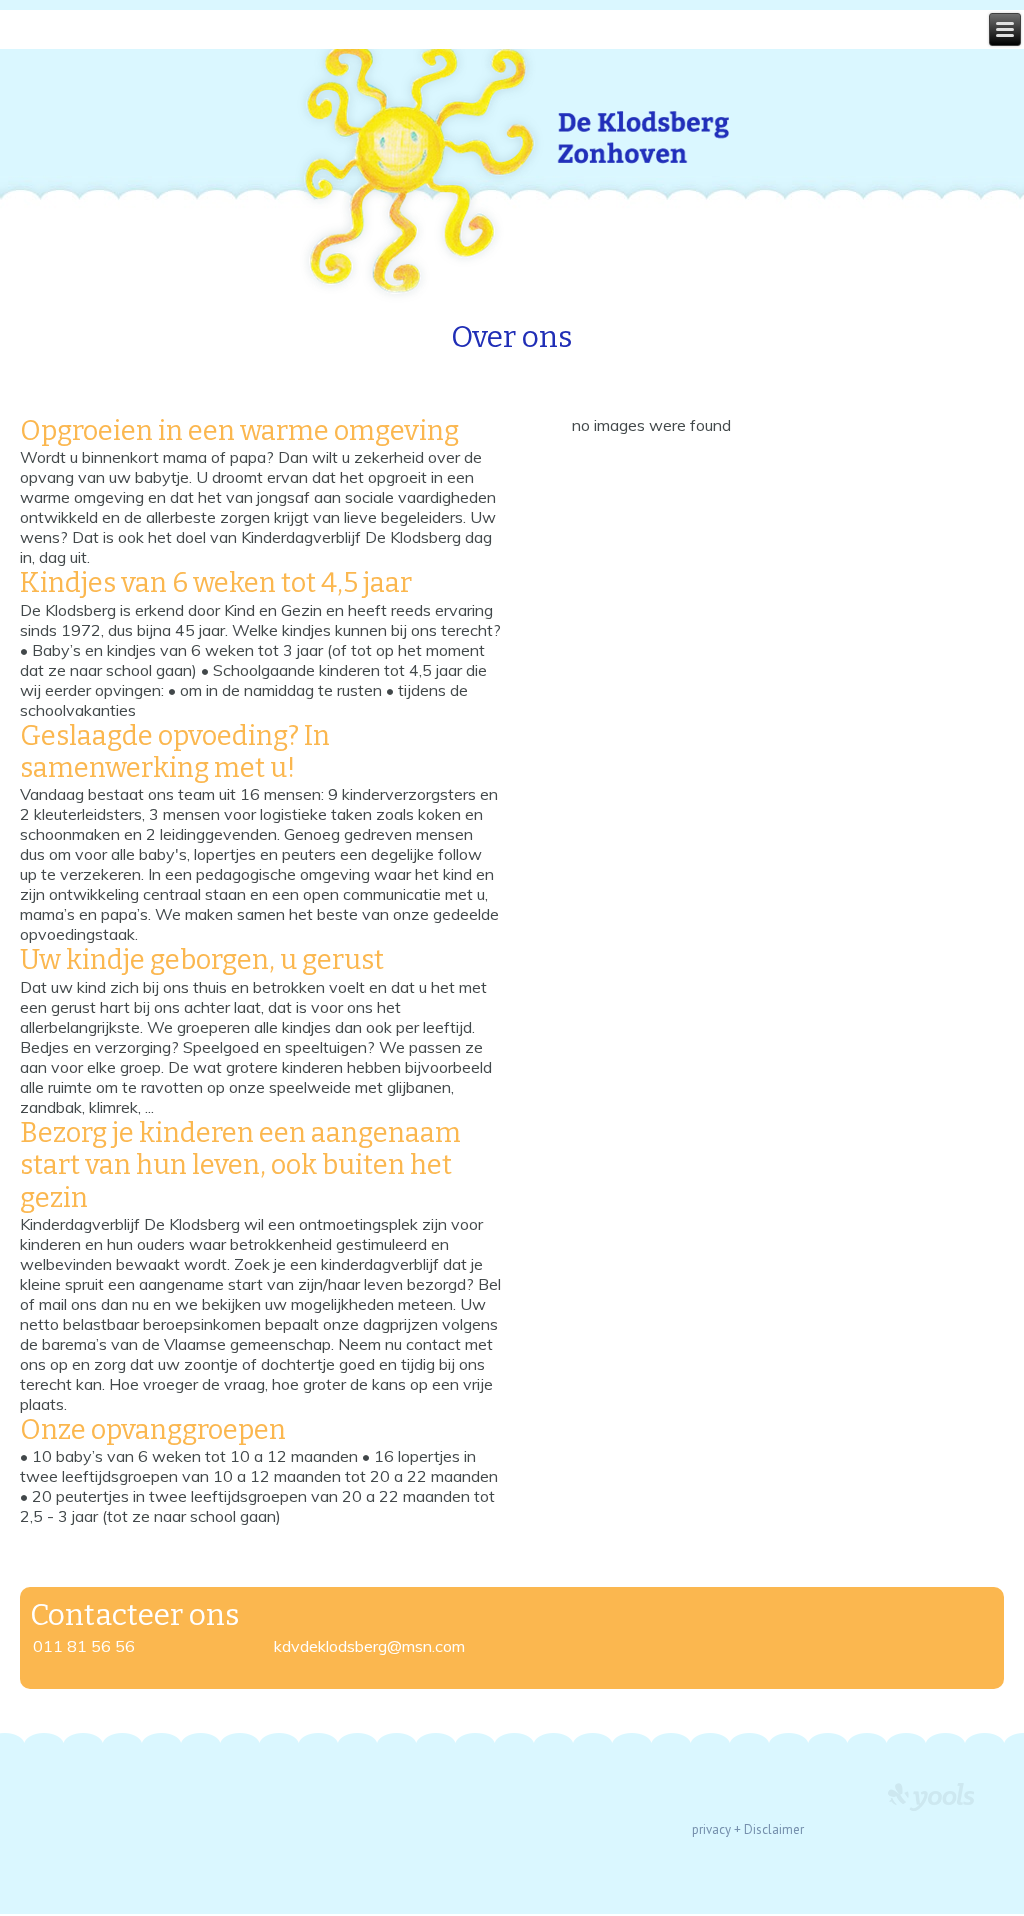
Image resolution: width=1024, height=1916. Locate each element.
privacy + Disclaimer (748, 1829)
